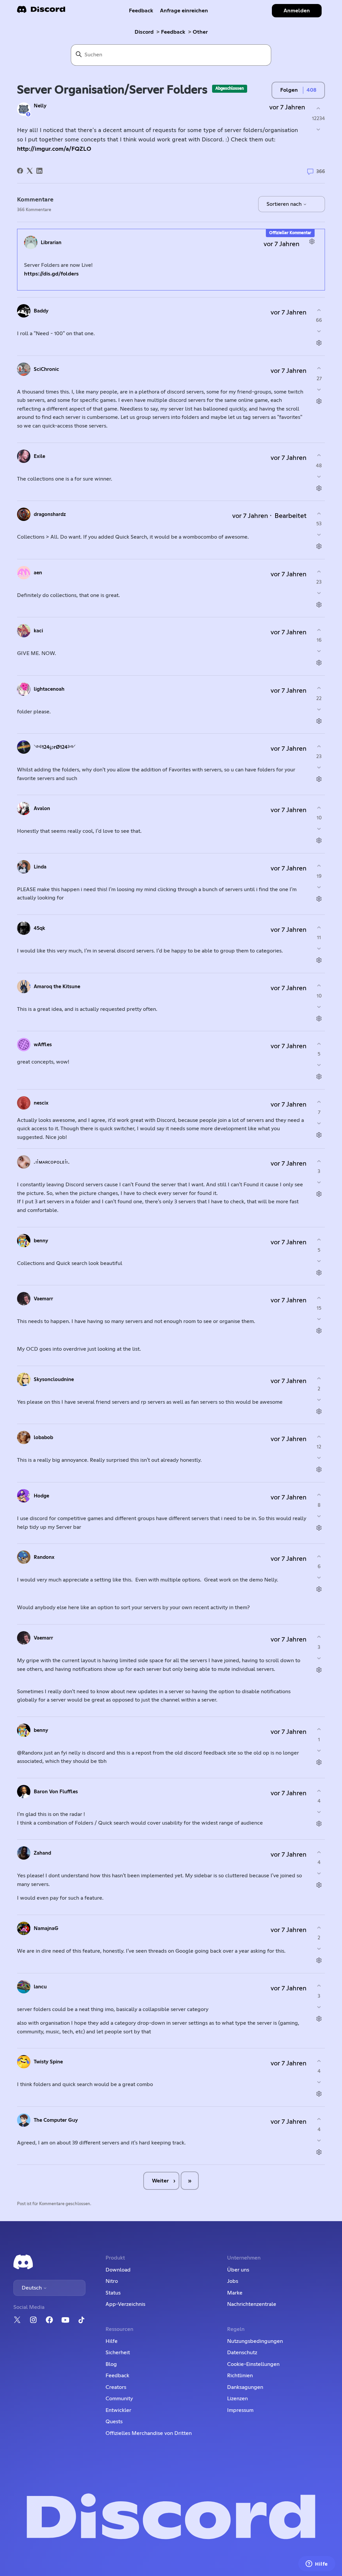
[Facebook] (20, 171)
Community (119, 2399)
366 (320, 172)
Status (113, 2293)
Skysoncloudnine (54, 1380)
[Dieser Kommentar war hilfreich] (319, 310)
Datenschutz (242, 2353)
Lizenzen (237, 2399)
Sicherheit (118, 2353)
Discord (144, 32)
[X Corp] (30, 171)
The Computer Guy (56, 2120)
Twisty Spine (48, 2062)
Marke (235, 2293)
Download (118, 2270)
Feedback (141, 11)
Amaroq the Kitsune (57, 987)
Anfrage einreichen (184, 11)
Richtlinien (240, 2376)
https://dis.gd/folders (51, 274)
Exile (39, 456)
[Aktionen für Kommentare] (312, 242)
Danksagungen (245, 2387)
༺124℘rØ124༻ (55, 747)
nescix (41, 1103)
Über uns (238, 2270)
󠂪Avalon (42, 809)
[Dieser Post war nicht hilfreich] (318, 130)
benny (41, 1241)
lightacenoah (49, 689)
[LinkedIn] (39, 171)
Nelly (40, 106)
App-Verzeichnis (125, 2304)
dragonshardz (50, 514)
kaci (38, 631)
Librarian (51, 243)
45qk (39, 928)
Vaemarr (43, 1299)
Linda (40, 867)
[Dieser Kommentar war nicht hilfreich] (319, 331)
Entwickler (118, 2410)
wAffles (43, 1045)
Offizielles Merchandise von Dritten (149, 2433)
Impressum (240, 2410)
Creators (116, 2387)
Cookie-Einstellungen (253, 2364)
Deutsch (32, 2288)
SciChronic (46, 369)
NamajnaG (46, 1928)
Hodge (41, 1496)
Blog (111, 2364)
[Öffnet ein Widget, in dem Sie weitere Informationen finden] (317, 2564)
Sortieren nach (285, 204)
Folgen (289, 90)
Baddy (41, 311)
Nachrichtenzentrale (252, 2304)
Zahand (42, 1853)
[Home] (41, 12)
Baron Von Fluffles (56, 1792)
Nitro (112, 2281)
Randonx (44, 1557)
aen (38, 573)
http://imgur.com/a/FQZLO (54, 149)
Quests (114, 2422)
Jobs (233, 2281)
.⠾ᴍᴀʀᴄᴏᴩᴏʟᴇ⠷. (52, 1162)
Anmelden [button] (297, 11)
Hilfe (112, 2341)
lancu (40, 1987)
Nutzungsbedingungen (255, 2341)
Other (200, 32)
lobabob (43, 1438)
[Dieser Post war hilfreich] (318, 108)
